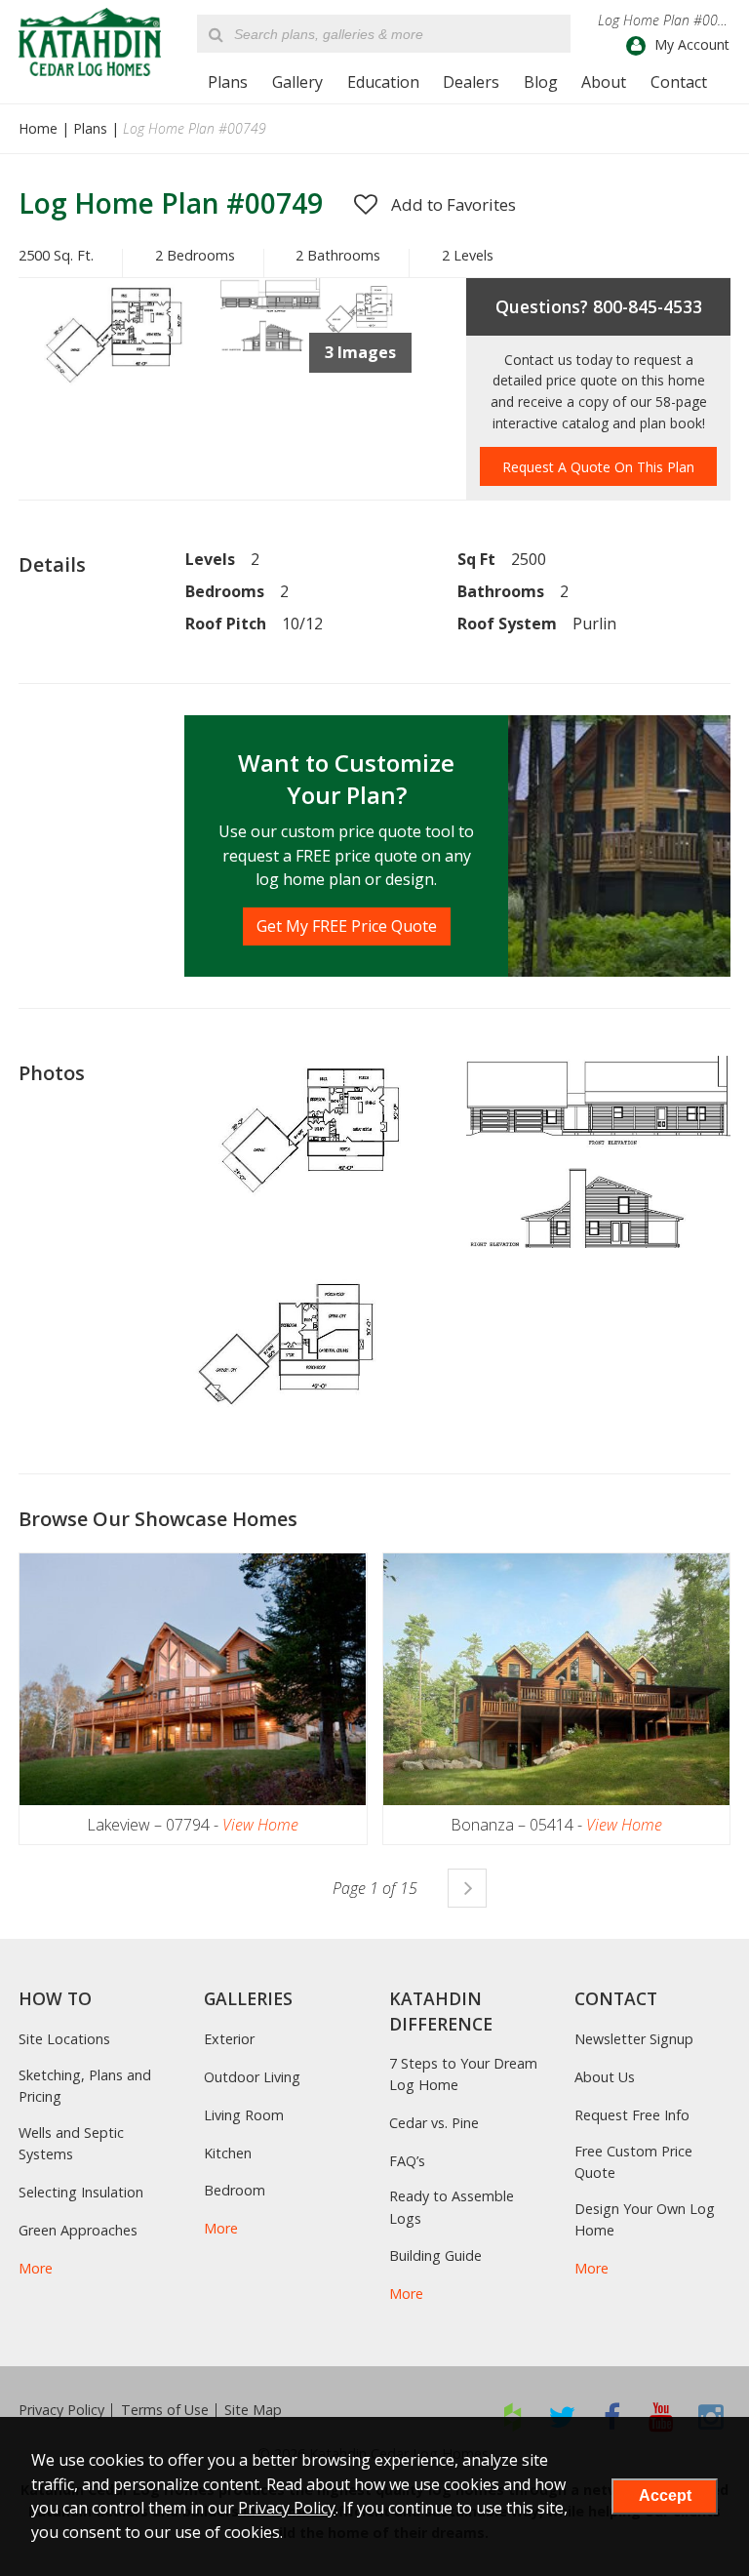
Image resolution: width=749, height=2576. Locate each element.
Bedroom (235, 2190)
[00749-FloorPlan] (119, 382)
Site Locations (64, 2039)
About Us (605, 2077)
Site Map (253, 2410)
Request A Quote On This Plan (598, 467)
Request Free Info (632, 2115)
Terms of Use (165, 2410)
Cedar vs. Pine (434, 2123)
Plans (228, 82)
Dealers (471, 82)
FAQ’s (407, 2161)
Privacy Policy (61, 2410)
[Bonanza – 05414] (556, 1679)
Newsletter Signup (634, 2039)
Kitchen (228, 2153)
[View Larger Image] (317, 1128)
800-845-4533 (648, 306)
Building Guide (435, 2255)
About (604, 82)
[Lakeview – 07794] (193, 1679)
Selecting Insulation (81, 2192)
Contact (679, 82)
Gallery (297, 82)
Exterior (229, 2039)
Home (38, 128)
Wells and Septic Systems (71, 2143)
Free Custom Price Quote (633, 2162)
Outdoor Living (252, 2077)
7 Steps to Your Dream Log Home (463, 2074)
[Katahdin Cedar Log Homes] (90, 42)
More (36, 2268)
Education (383, 82)
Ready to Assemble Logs (452, 2207)
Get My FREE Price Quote (347, 926)
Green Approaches (78, 2230)
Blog (541, 82)
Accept (665, 2495)
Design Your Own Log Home (645, 2219)
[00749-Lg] (271, 345)
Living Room (244, 2115)
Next (467, 1888)
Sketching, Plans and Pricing (85, 2086)
